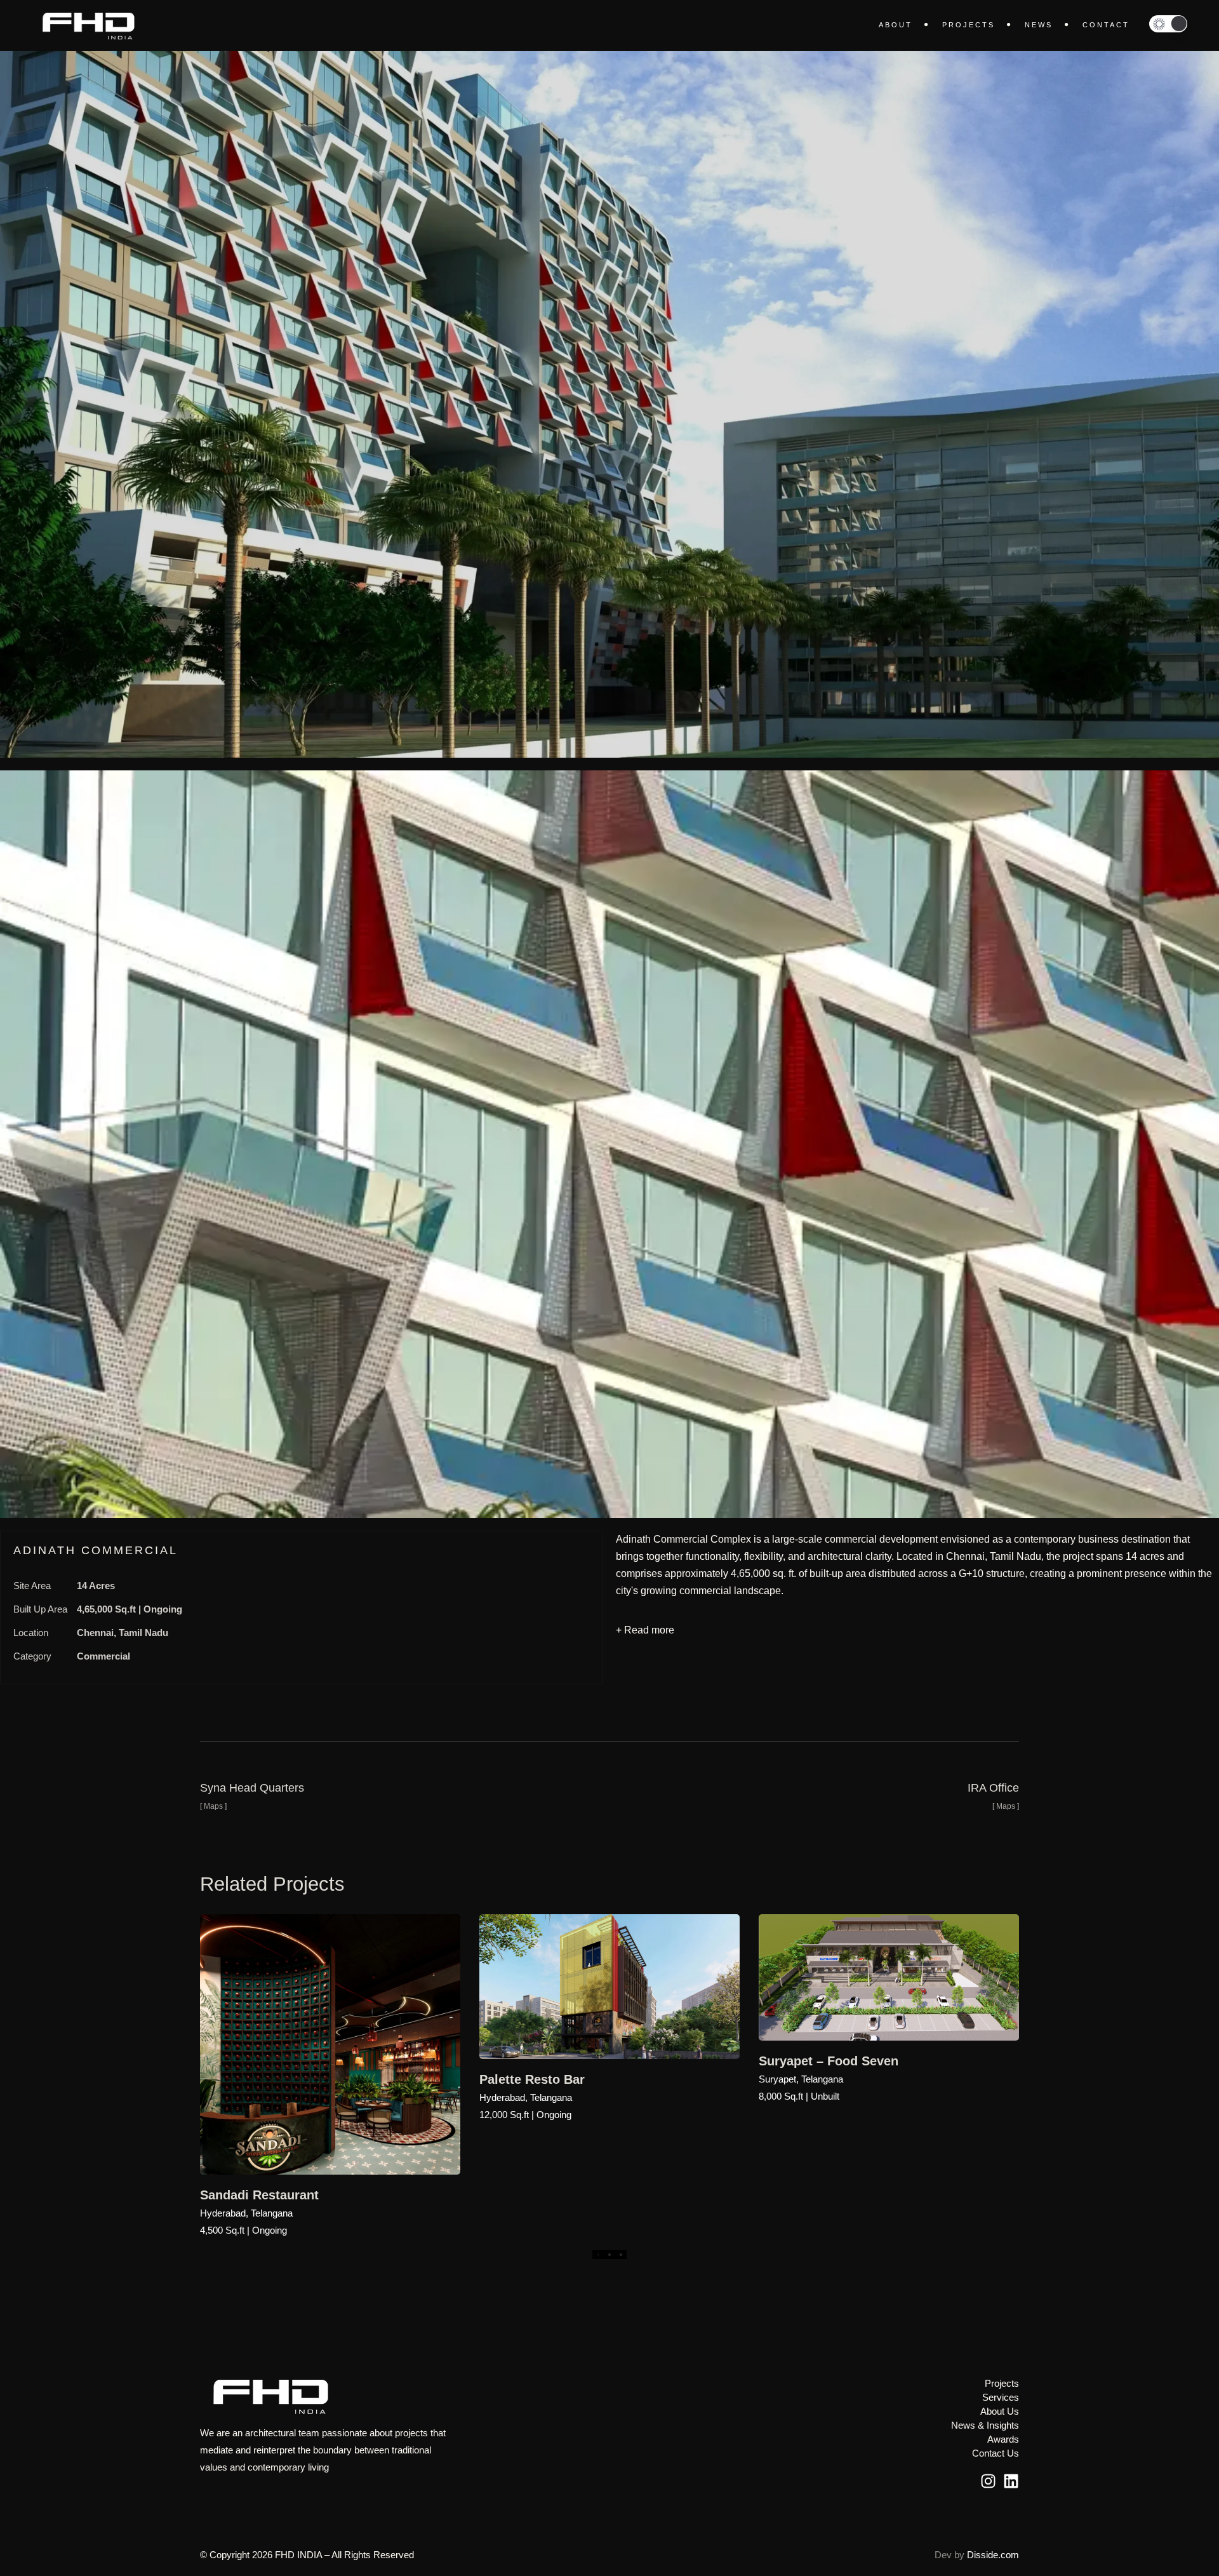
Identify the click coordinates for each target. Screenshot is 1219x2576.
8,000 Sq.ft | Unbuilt (799, 2096)
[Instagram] (988, 2481)
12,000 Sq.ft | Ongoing (525, 2115)
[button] (1168, 24)
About (896, 25)
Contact (1106, 25)
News (1039, 25)
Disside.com (993, 2555)
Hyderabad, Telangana (246, 2213)
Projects (969, 25)
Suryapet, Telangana (801, 2079)
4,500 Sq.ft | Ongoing (243, 2230)
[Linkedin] (1011, 2481)
